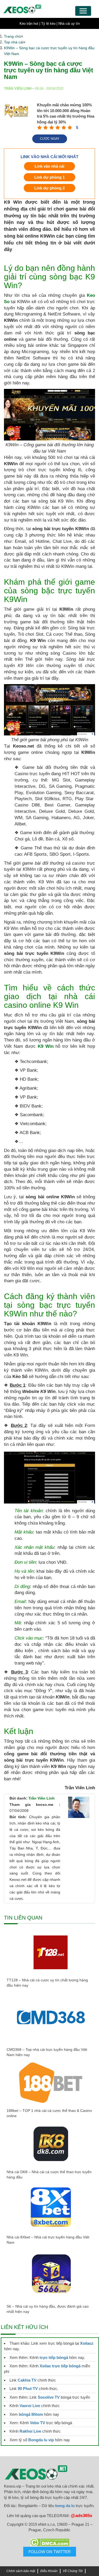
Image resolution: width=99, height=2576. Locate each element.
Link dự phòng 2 (49, 188)
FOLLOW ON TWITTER (50, 2552)
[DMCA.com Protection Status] (49, 2542)
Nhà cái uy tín (69, 24)
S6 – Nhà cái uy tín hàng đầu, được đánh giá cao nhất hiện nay (48, 2309)
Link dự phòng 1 (49, 177)
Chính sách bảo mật (21, 2571)
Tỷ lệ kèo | (49, 24)
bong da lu (65, 2506)
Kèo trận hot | (30, 24)
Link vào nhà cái (49, 166)
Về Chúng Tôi (73, 2571)
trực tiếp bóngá (54, 2357)
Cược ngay (50, 139)
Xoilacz (87, 2343)
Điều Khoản (49, 2571)
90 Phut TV (28, 2389)
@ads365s (81, 2516)
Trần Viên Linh (42, 1798)
